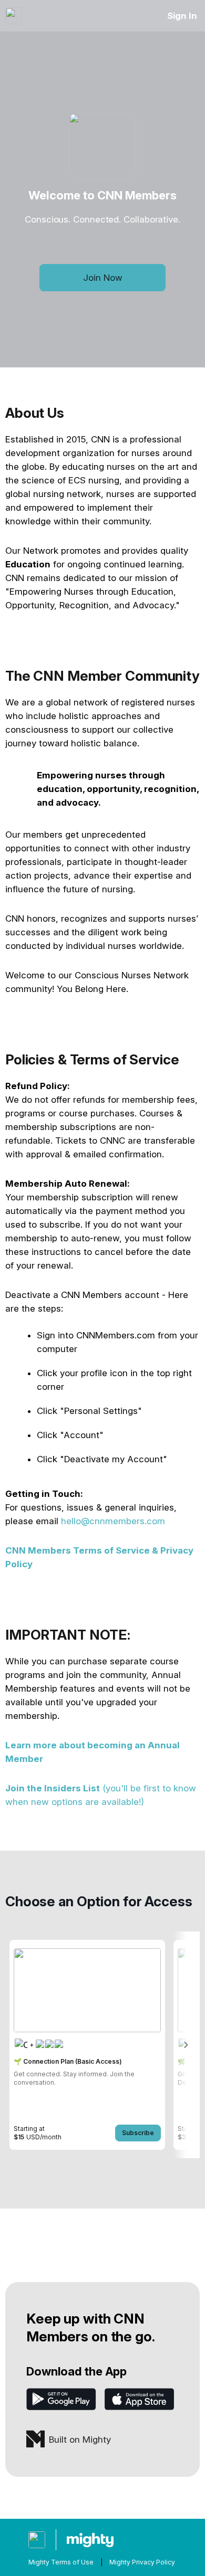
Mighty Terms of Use (61, 2562)
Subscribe (138, 2133)
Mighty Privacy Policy (142, 2562)
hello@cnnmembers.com (113, 1521)
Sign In (182, 16)
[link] (87, 2045)
